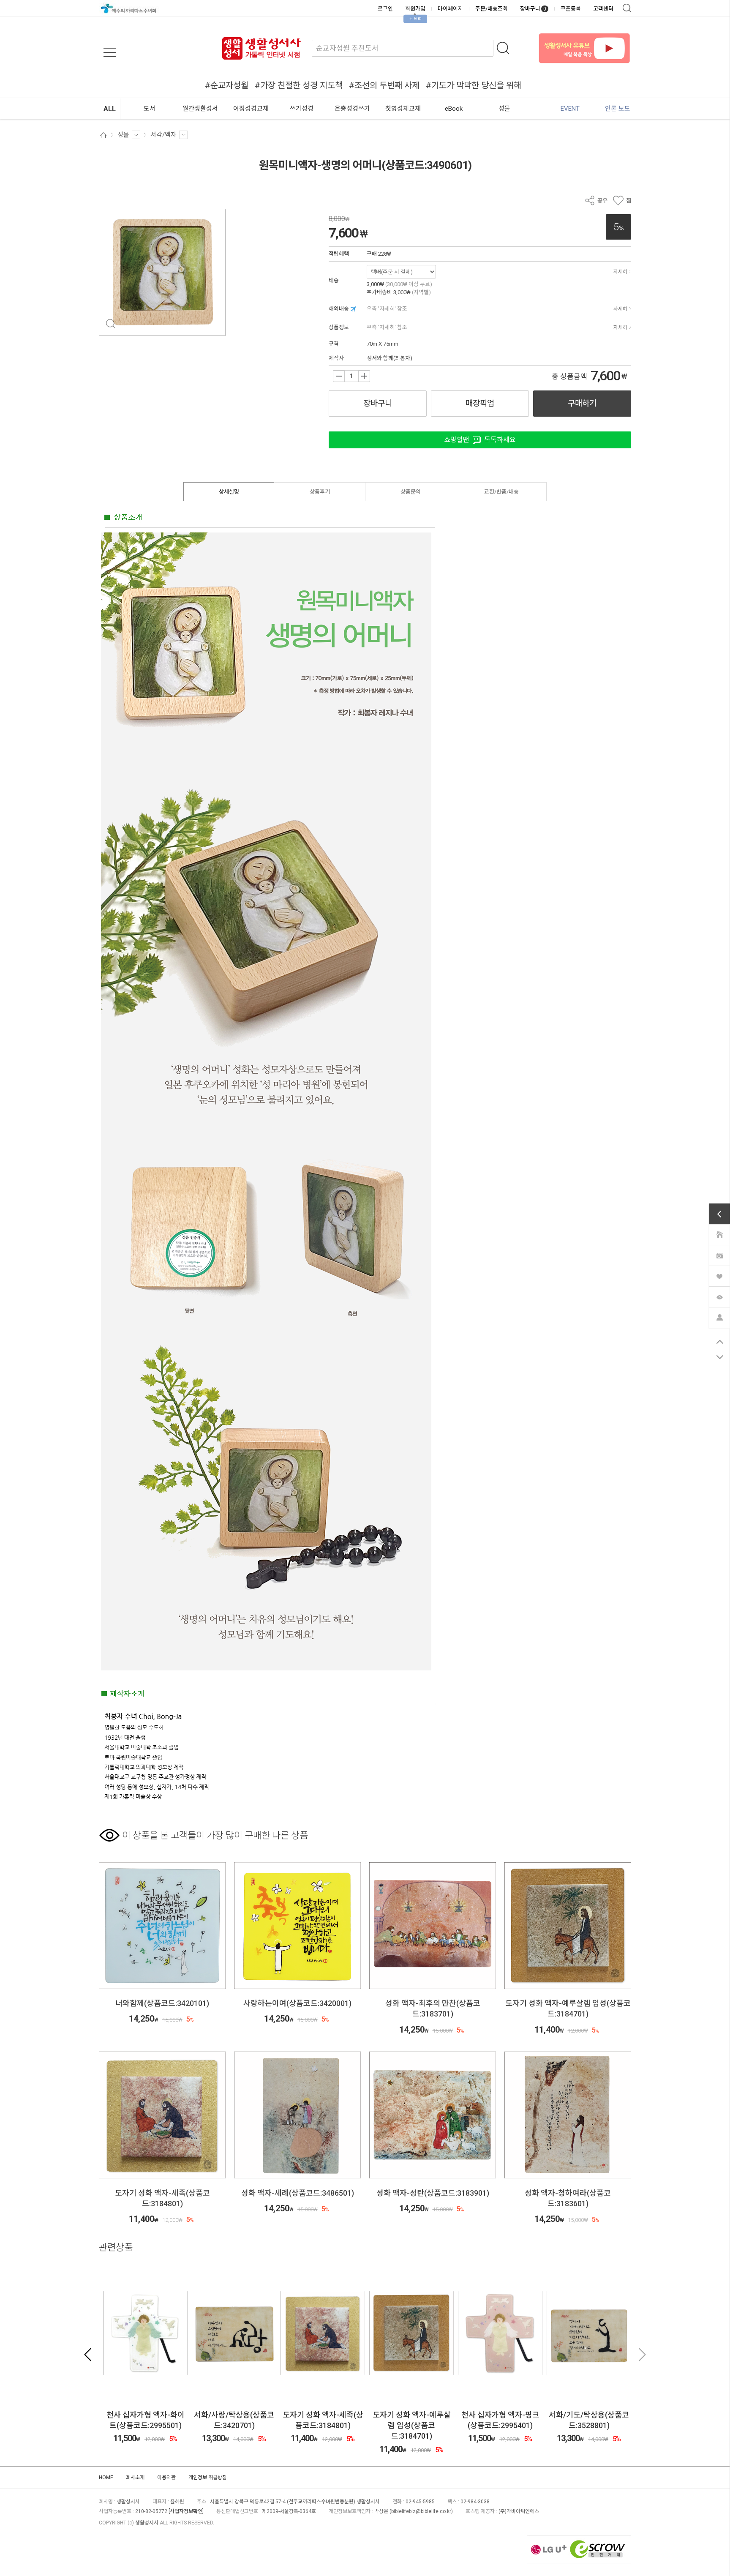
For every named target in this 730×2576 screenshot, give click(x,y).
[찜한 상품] (719, 1276)
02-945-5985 (420, 2502)
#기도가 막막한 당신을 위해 (474, 85)
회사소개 (135, 2478)
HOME (106, 2478)
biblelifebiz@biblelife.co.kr (421, 2511)
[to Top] (720, 1342)
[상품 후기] (719, 1255)
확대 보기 (110, 324)
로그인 (385, 9)
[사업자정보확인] (186, 2511)
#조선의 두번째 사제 (384, 85)
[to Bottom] (720, 1357)
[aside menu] (110, 52)
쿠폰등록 (571, 9)
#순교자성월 (227, 85)
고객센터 (603, 9)
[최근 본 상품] (719, 1296)
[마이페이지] (719, 1317)
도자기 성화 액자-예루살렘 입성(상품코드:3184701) (585, 2425)
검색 (627, 8)
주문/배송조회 (492, 9)
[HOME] (719, 1234)
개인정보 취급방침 (208, 2478)
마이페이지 (450, 9)
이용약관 (166, 2478)
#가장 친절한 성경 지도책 (299, 85)
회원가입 (415, 9)
